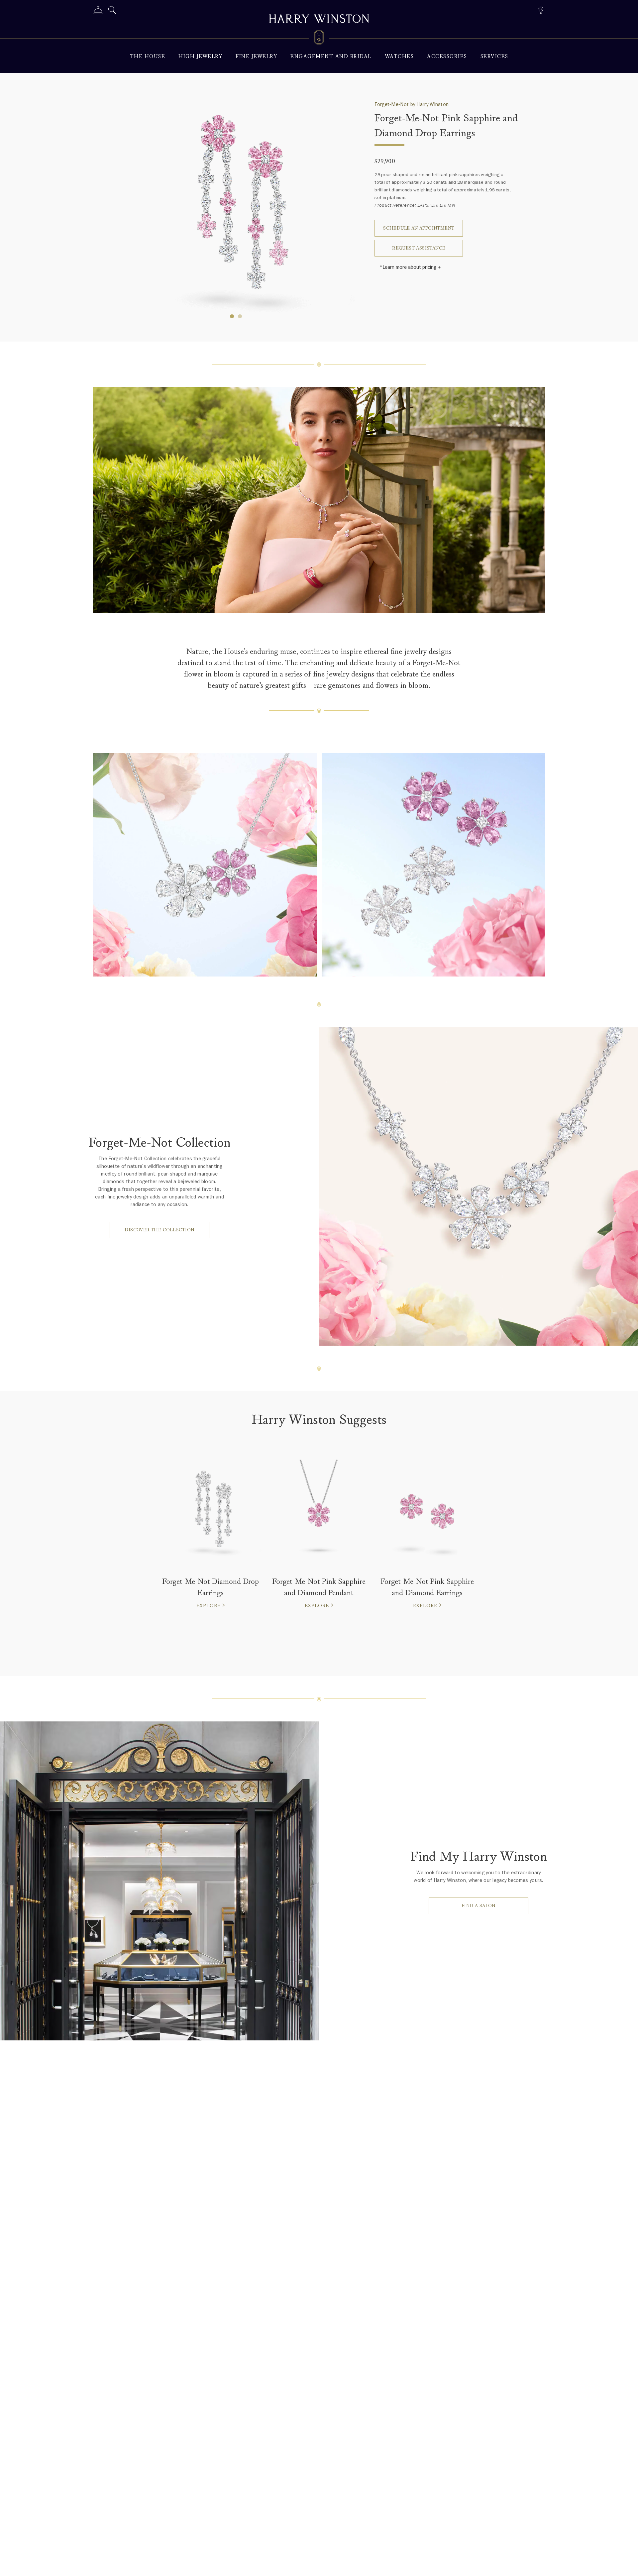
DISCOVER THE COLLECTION (159, 1230)
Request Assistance (419, 248)
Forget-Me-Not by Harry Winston (412, 104)
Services (494, 57)
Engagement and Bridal (331, 57)
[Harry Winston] (319, 20)
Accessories (447, 57)
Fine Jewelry (256, 57)
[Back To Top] (626, 2564)
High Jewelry (200, 57)
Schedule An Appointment (419, 228)
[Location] (541, 9)
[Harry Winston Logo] (319, 39)
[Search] (112, 11)
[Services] (98, 11)
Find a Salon (478, 1906)
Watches (399, 57)
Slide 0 (232, 316)
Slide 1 (240, 316)
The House (148, 57)
